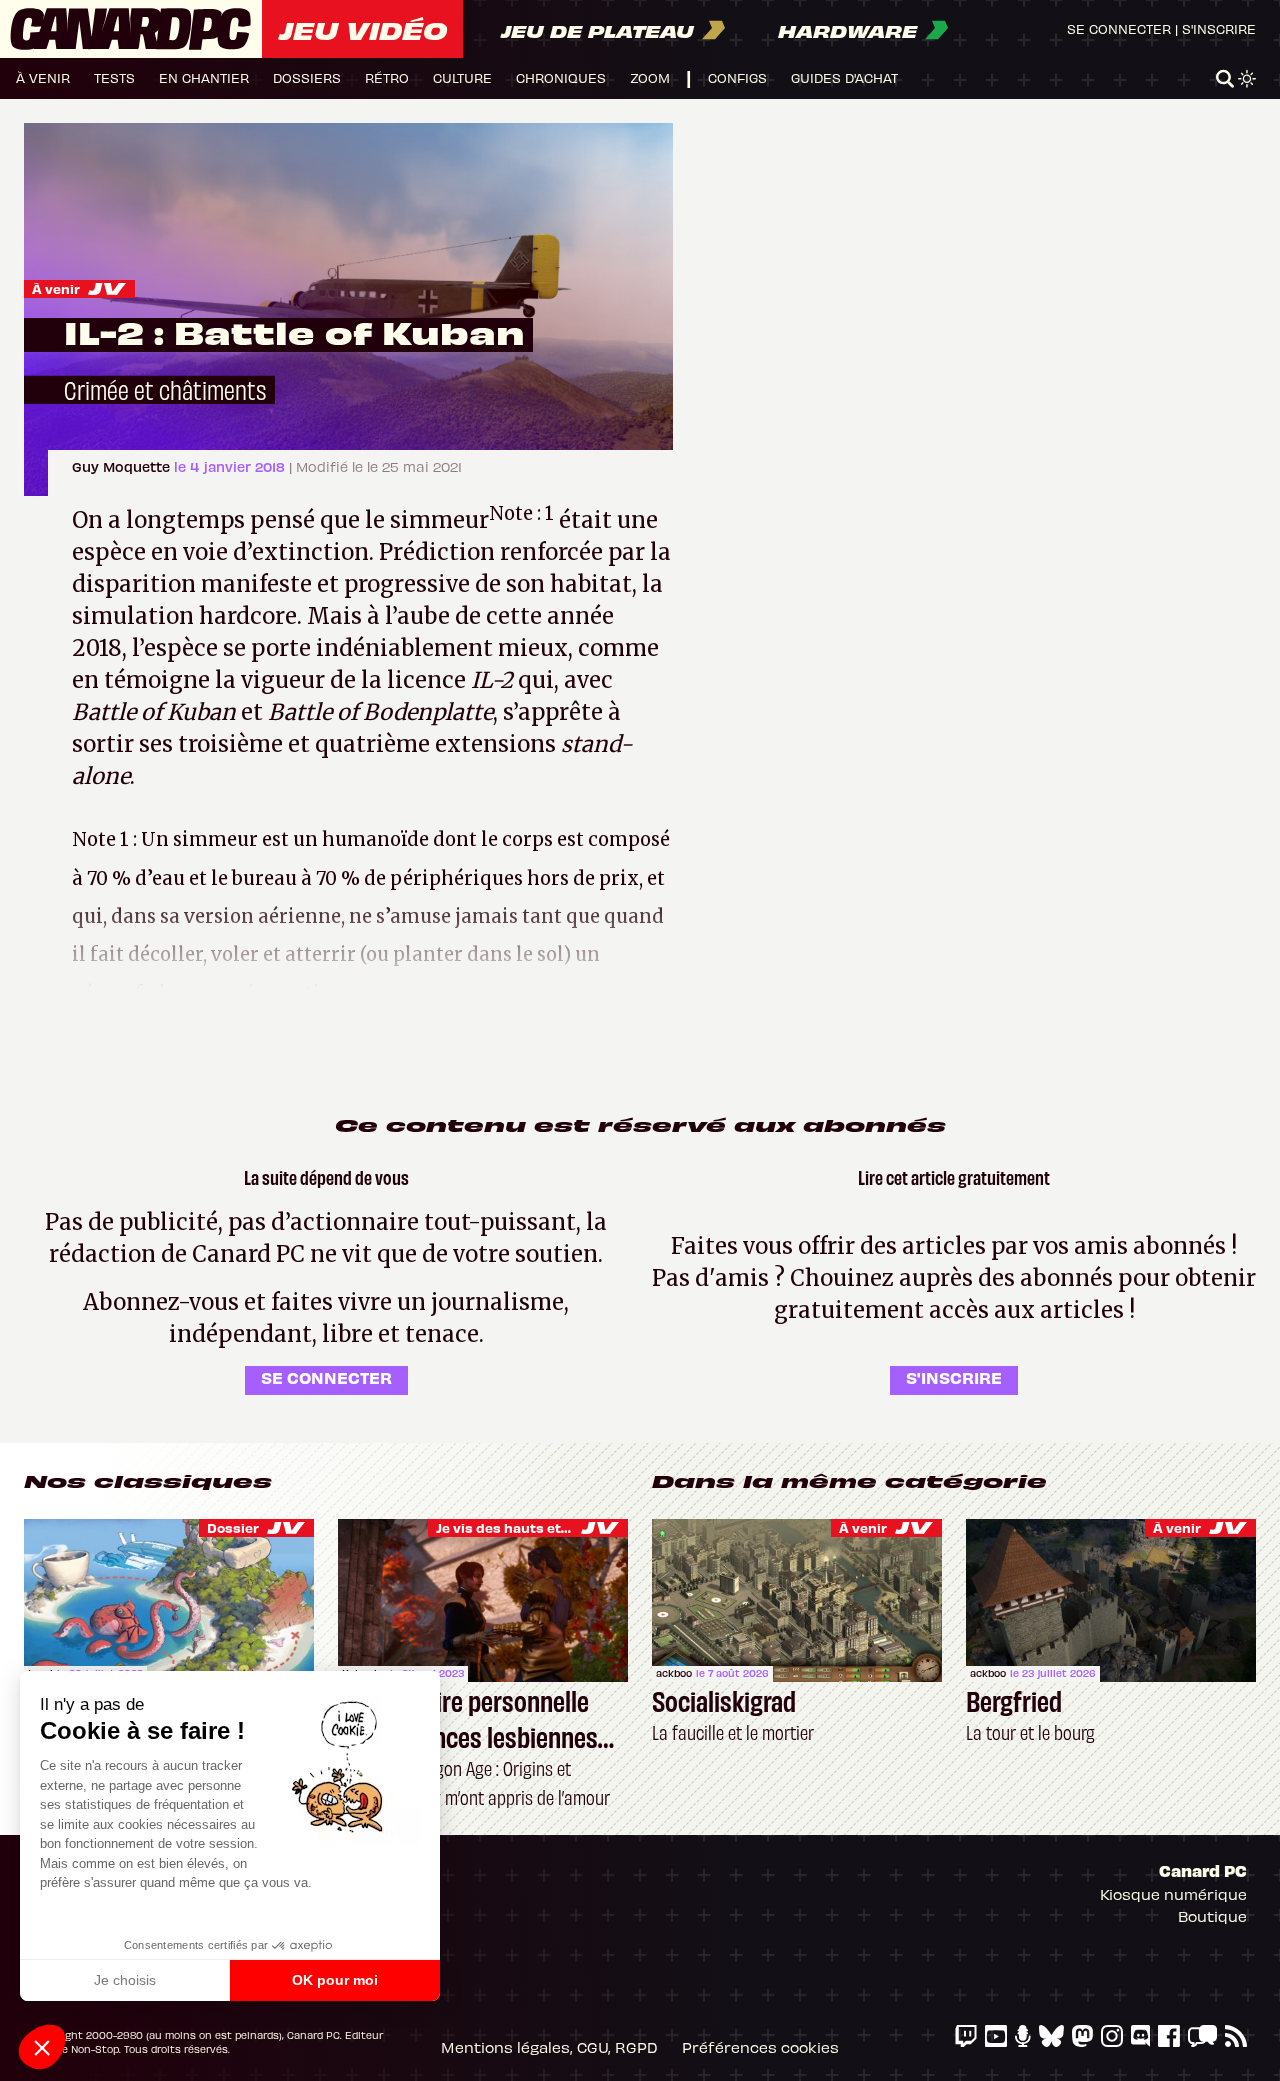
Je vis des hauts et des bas (526, 1527)
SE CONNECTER (326, 1377)
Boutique (1212, 1916)
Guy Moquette (123, 466)
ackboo (674, 1673)
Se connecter (1119, 28)
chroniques (561, 77)
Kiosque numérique (1173, 1894)
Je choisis (125, 1980)
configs (737, 77)
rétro (387, 77)
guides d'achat (844, 77)
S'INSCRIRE (954, 1377)
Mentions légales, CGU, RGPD (549, 2047)
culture (462, 77)
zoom (650, 77)
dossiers (307, 77)
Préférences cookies (760, 2047)
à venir (43, 77)
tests (114, 77)
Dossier (233, 1527)
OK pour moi (335, 1980)
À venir (56, 288)
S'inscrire (1219, 28)
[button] (42, 2047)
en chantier (204, 77)
